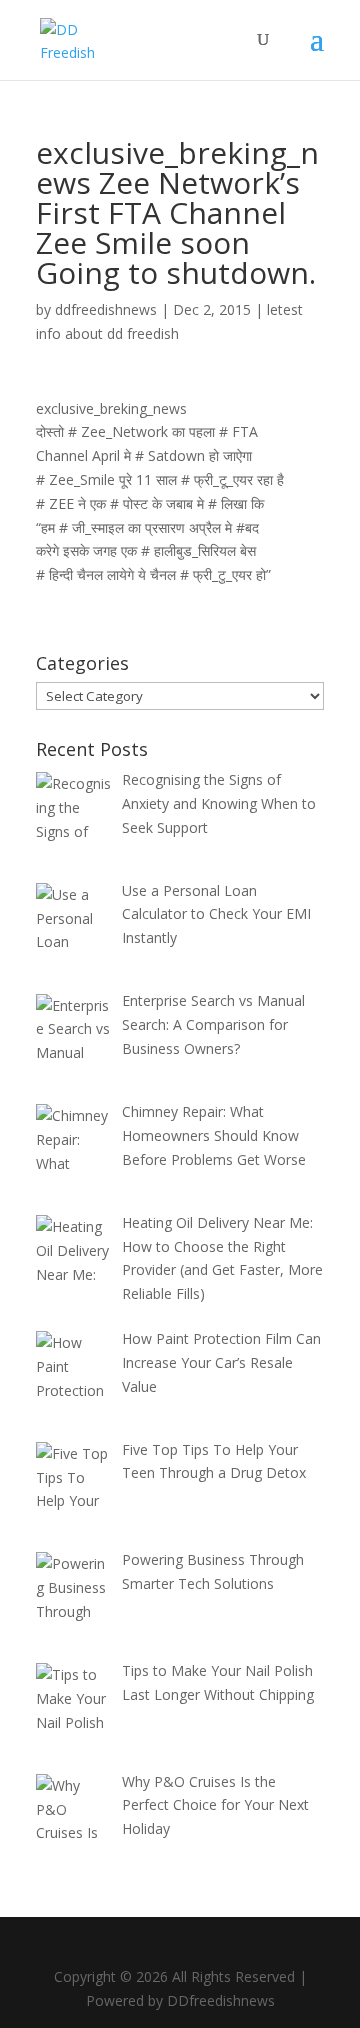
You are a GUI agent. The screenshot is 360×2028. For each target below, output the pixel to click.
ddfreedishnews (106, 309)
